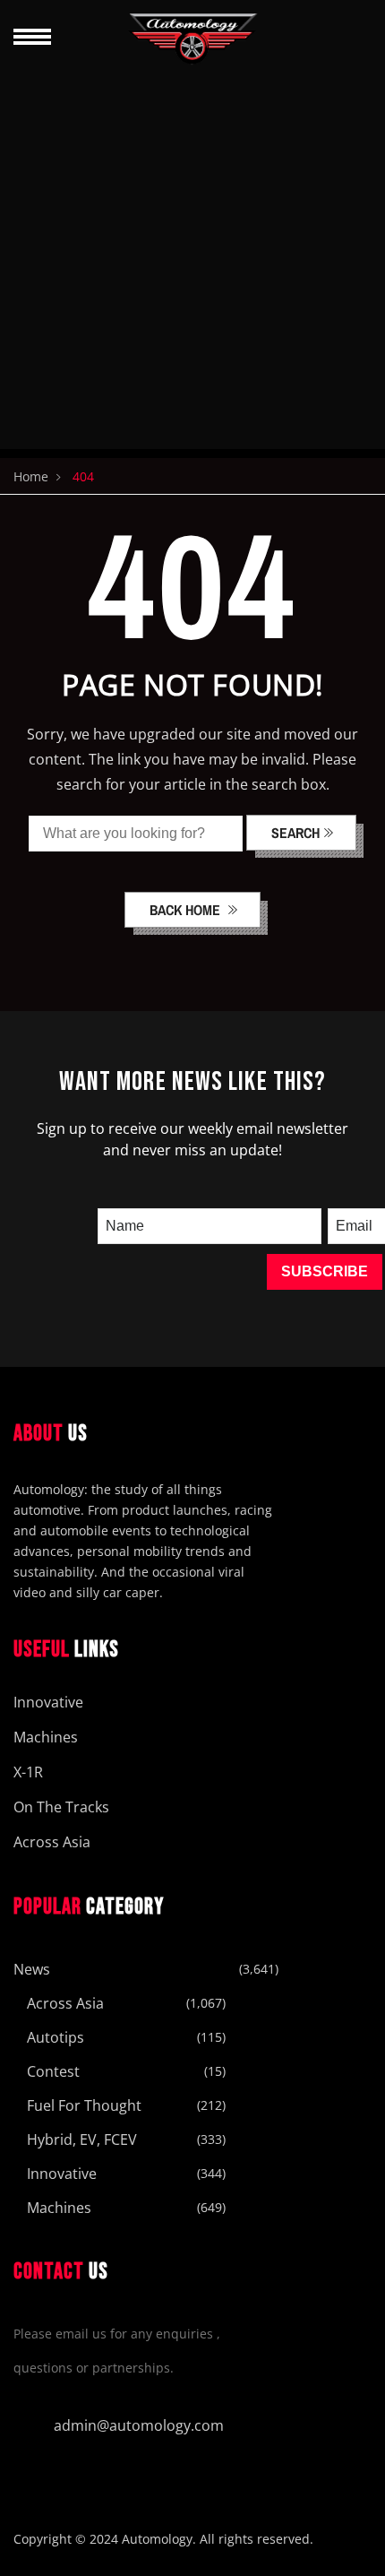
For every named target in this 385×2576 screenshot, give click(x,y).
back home (187, 910)
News (32, 1969)
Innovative (48, 1702)
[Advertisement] (192, 256)
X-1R (28, 1772)
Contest (53, 2071)
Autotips (56, 2037)
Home (31, 476)
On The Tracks (61, 1807)
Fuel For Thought (84, 2105)
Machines (46, 1737)
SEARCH (295, 833)
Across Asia (52, 1842)
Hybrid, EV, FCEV (82, 2139)
